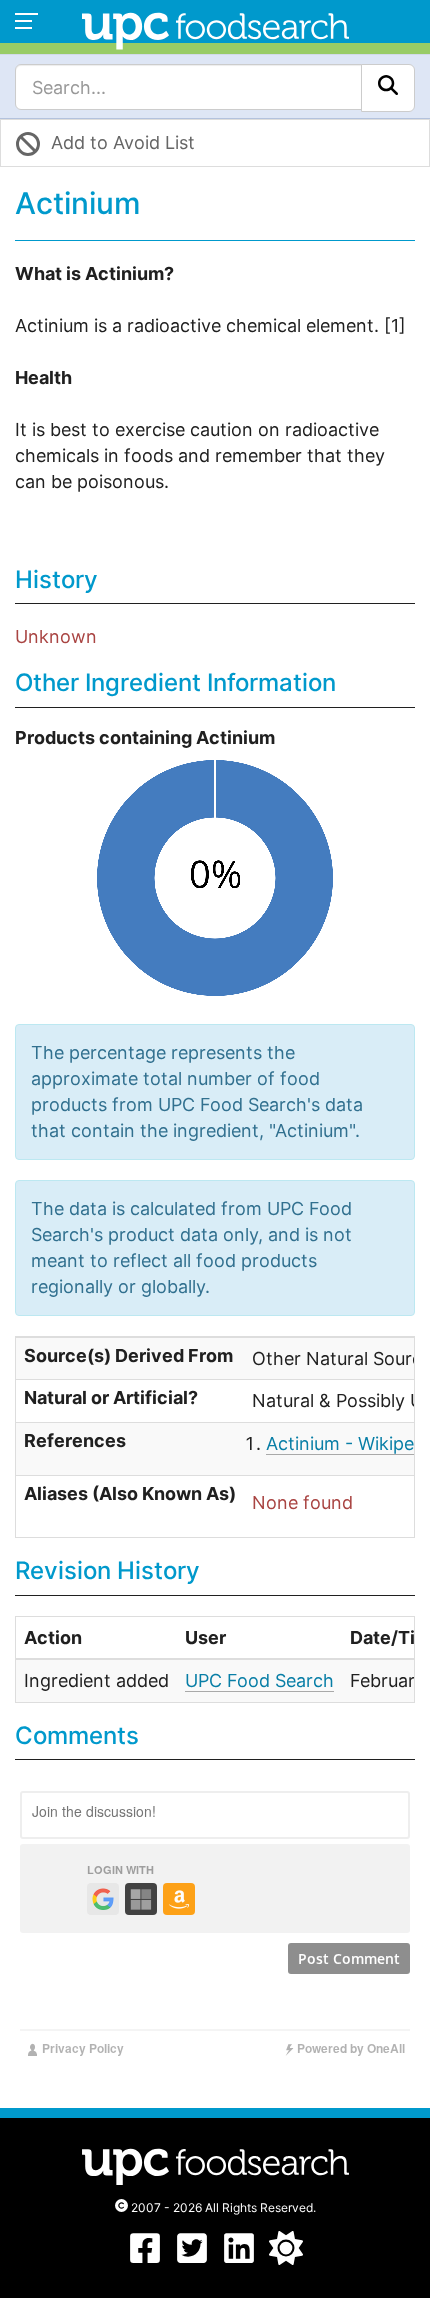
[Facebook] (145, 2258)
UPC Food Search (259, 1680)
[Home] (215, 28)
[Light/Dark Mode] (286, 2258)
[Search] (388, 88)
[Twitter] (192, 2258)
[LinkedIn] (239, 2258)
